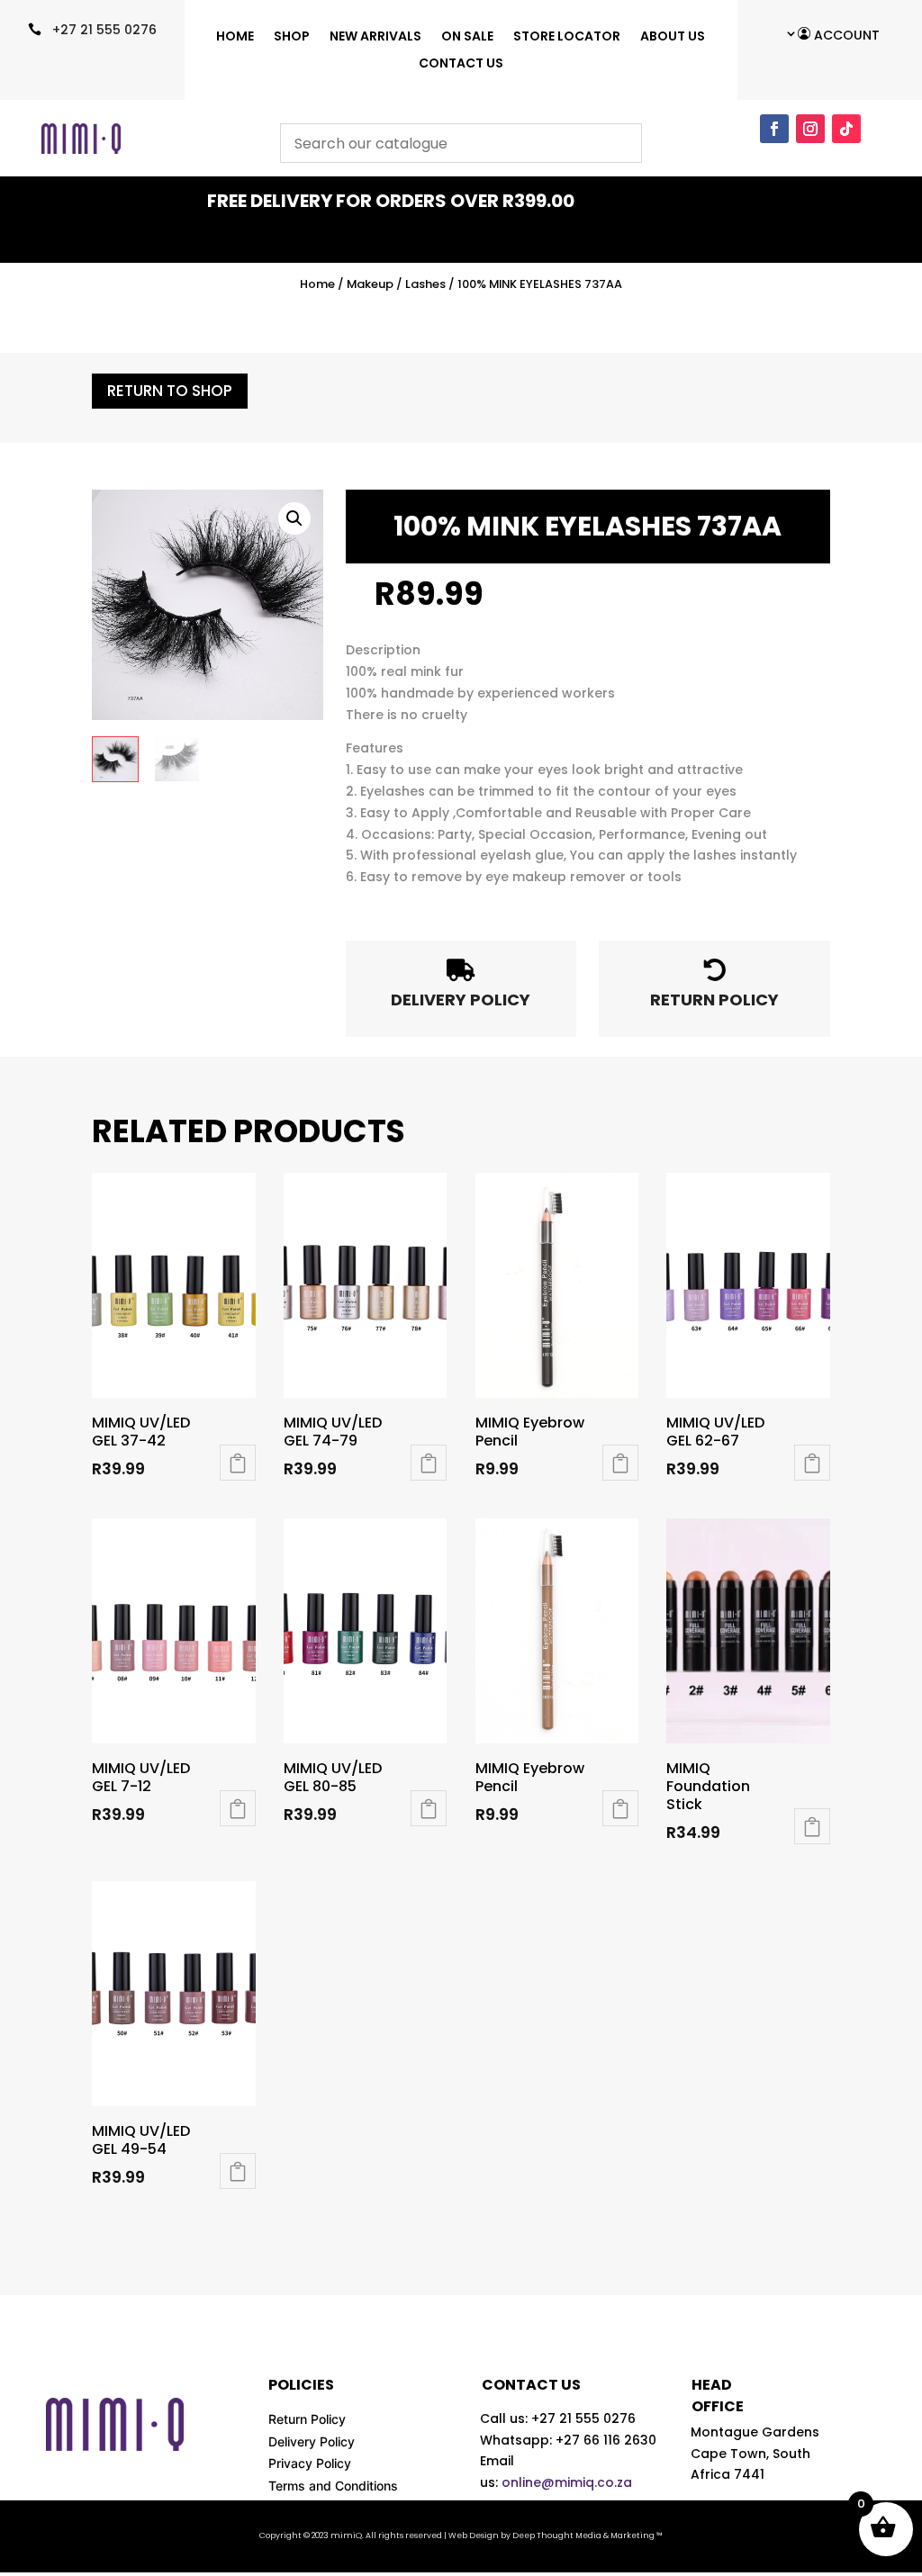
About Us (673, 37)
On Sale (467, 37)
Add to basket (620, 1463)
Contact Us (461, 64)
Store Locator (567, 37)
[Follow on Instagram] (810, 129)
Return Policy (307, 2419)
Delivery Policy (312, 2441)
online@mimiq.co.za (567, 2482)
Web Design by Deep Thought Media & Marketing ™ (556, 2535)
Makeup (370, 284)
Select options (238, 1463)
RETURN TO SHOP (170, 391)
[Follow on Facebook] (774, 129)
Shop (292, 37)
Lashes (425, 284)
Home (235, 37)
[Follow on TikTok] (846, 129)
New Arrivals (375, 37)
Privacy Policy (310, 2463)
